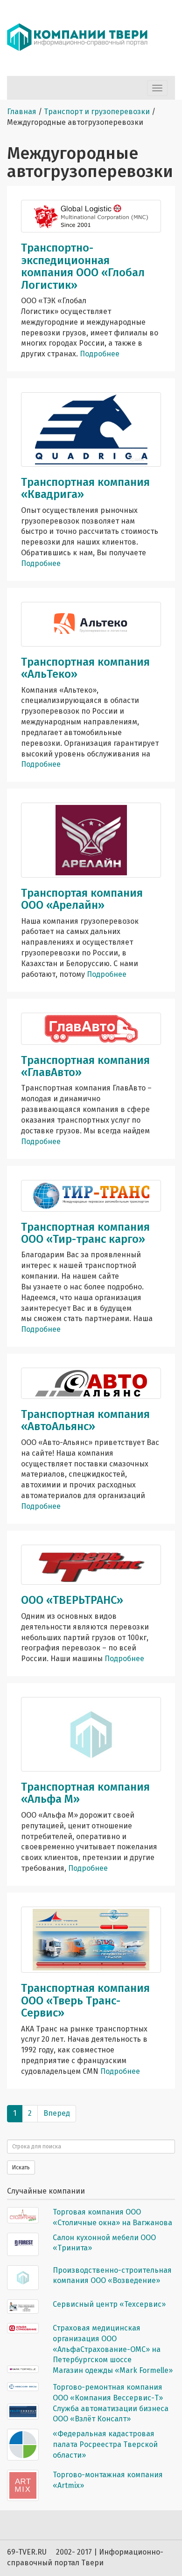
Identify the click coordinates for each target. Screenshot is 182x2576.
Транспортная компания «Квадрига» (85, 488)
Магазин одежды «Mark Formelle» (113, 2370)
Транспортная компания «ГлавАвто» (85, 1066)
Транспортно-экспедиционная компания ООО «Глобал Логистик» (83, 266)
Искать (21, 2167)
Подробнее (100, 354)
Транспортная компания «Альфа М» (85, 1793)
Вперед (57, 2113)
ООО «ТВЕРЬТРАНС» (72, 1600)
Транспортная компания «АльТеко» (85, 668)
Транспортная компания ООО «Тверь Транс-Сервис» (85, 2000)
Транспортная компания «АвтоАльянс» (85, 1420)
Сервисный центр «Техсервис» (109, 2304)
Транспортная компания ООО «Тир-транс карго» (85, 1233)
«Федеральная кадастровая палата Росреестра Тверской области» (105, 2444)
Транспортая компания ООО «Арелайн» (82, 899)
